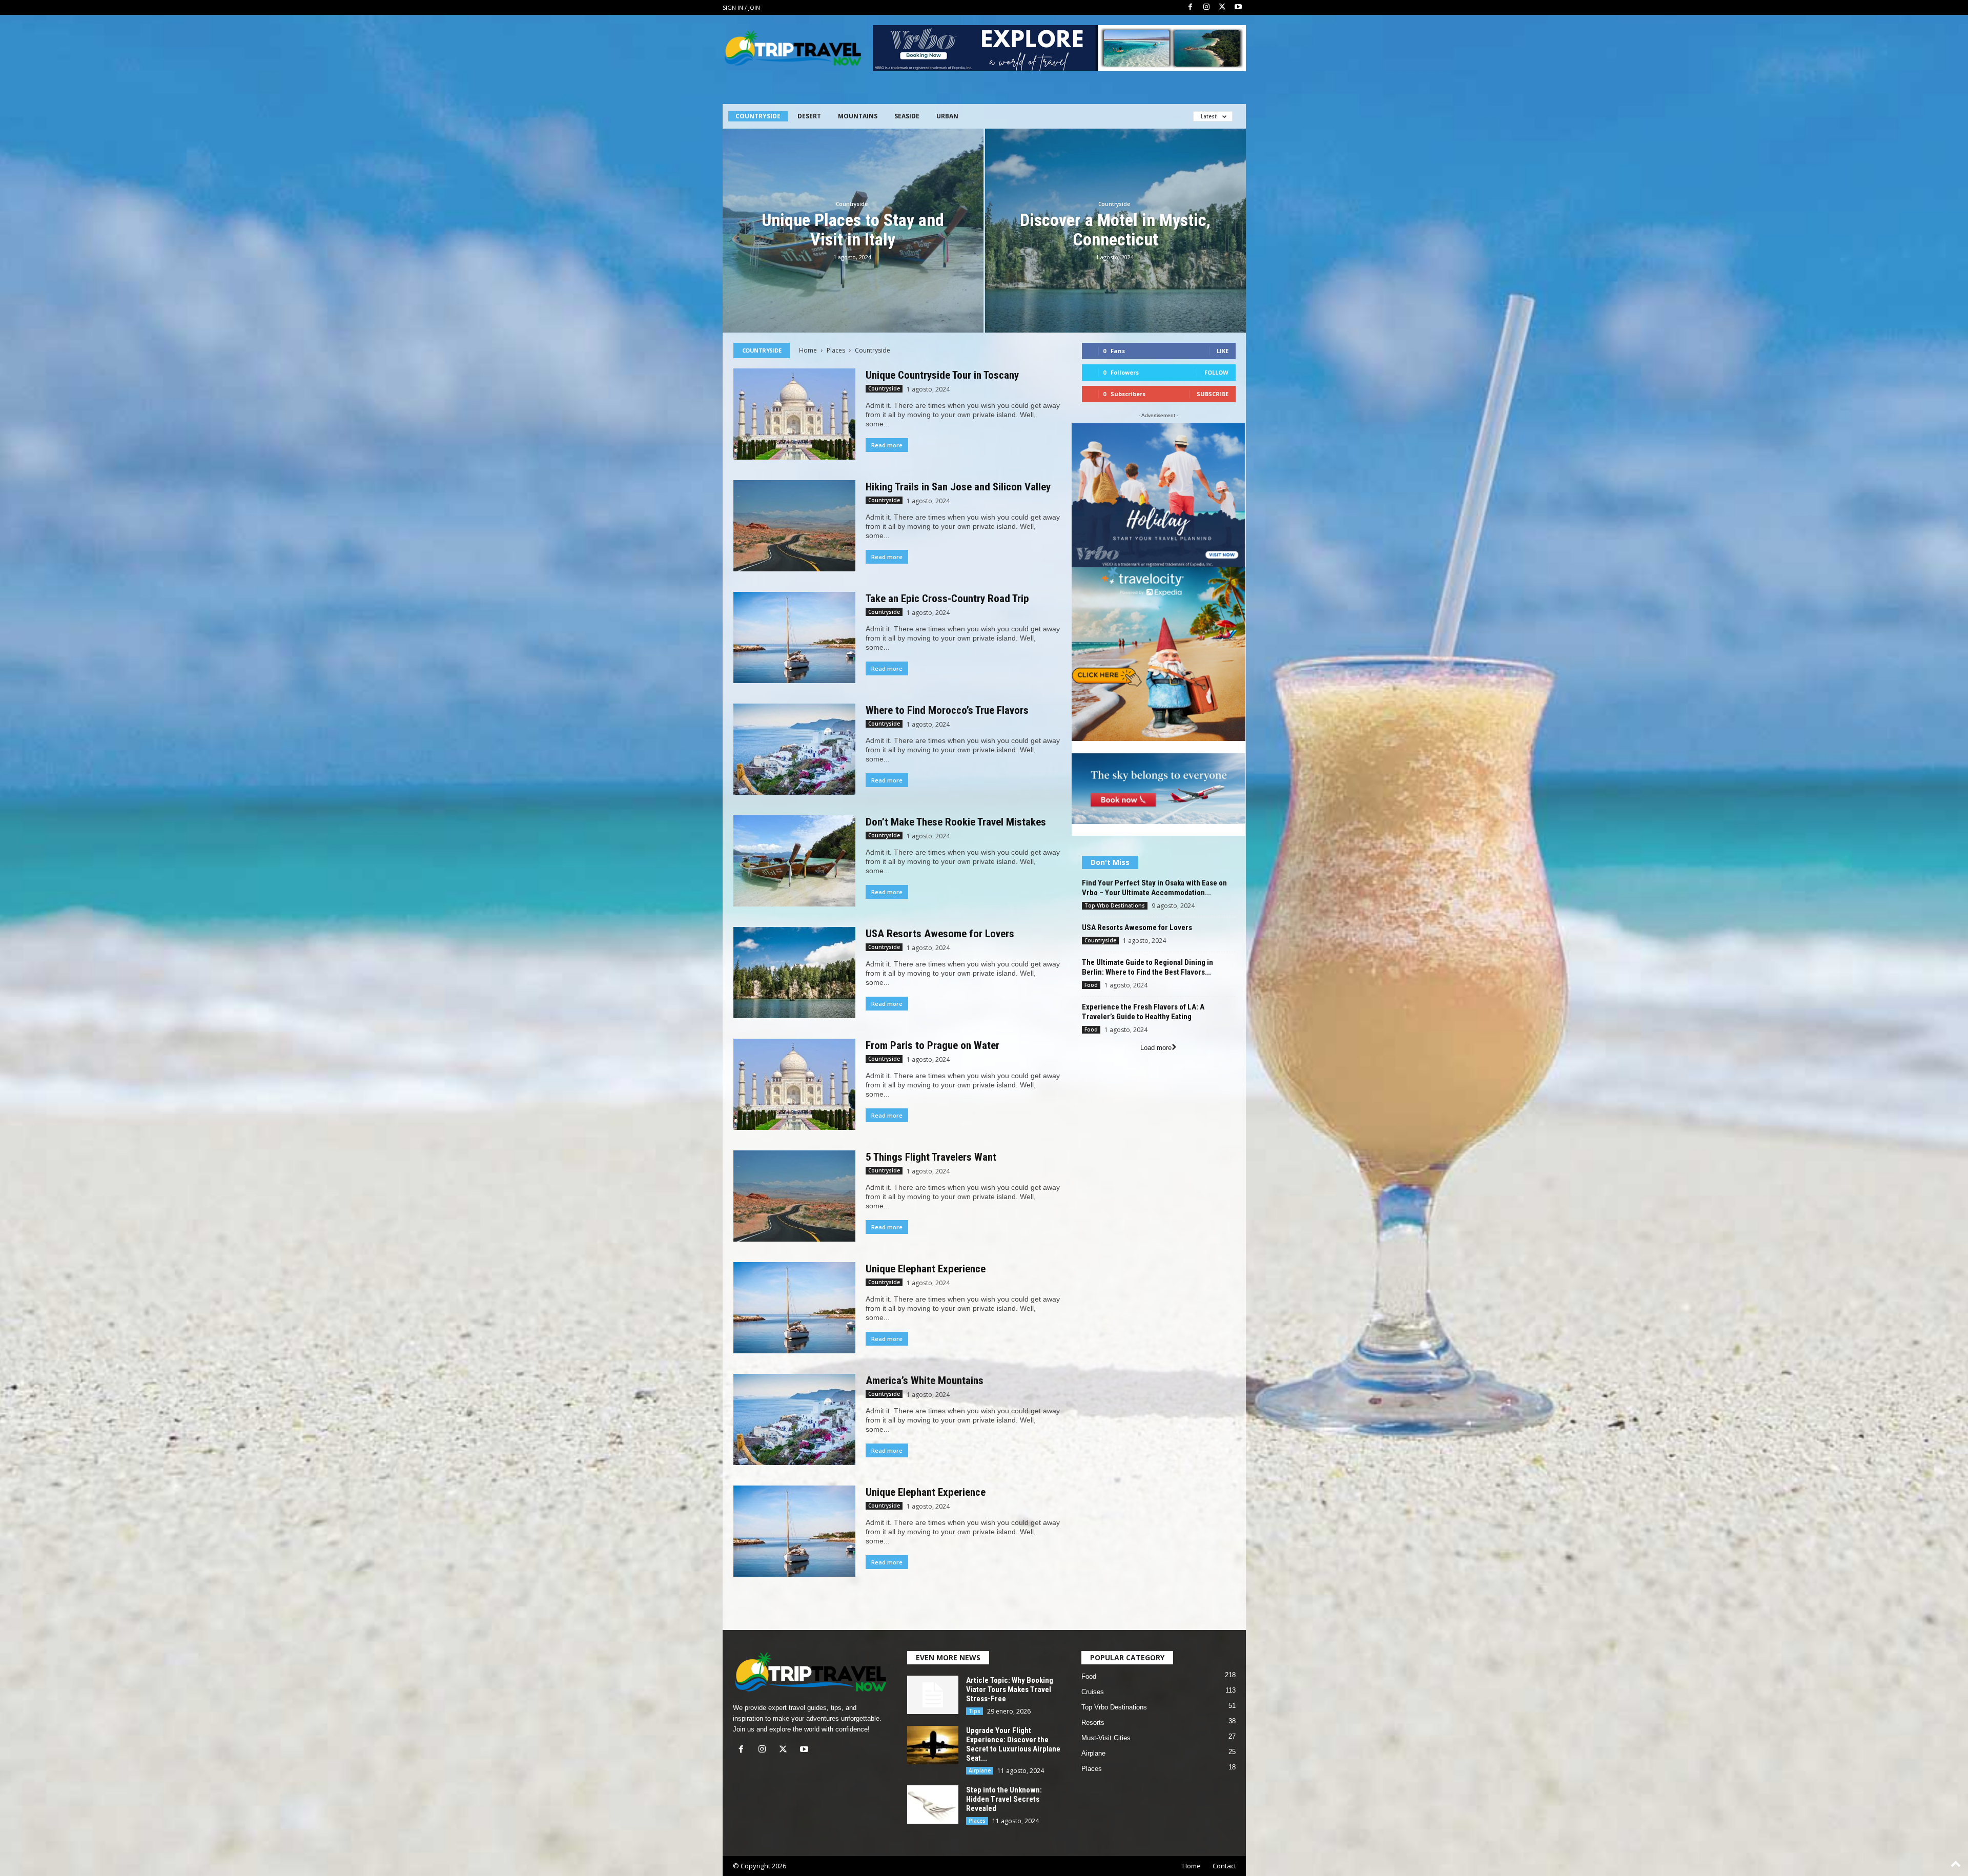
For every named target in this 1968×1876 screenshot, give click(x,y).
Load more (1156, 1048)
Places (836, 350)
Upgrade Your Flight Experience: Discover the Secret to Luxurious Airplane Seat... (1013, 1744)
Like (1223, 351)
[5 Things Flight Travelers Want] (794, 1196)
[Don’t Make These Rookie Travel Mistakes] (794, 861)
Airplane (980, 1770)
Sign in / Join (741, 7)
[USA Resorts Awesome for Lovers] (794, 973)
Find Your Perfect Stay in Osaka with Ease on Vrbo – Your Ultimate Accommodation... (1154, 888)
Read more (887, 445)
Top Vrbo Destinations (1115, 905)
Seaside (907, 116)
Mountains (858, 116)
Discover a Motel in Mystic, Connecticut (1115, 230)
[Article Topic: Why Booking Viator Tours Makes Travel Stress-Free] (933, 1695)
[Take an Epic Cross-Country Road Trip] (794, 637)
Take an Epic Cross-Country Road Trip (947, 599)
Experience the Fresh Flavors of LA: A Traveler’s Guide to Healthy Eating (1143, 1012)
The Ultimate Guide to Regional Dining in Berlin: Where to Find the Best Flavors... (1147, 967)
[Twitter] (1222, 7)
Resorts (1093, 1723)
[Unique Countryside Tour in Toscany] (794, 414)
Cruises (1093, 1692)
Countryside (758, 116)
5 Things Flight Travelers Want (931, 1157)
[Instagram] (1206, 7)
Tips (975, 1711)
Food (1091, 985)
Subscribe (1213, 394)
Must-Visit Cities (1106, 1738)
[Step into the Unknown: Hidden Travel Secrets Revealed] (933, 1805)
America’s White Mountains (925, 1380)
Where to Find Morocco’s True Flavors (947, 710)
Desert (809, 116)
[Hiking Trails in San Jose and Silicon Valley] (794, 526)
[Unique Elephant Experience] (794, 1308)
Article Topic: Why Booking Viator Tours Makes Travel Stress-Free (1010, 1689)
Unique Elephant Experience (926, 1269)
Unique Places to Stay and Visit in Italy (853, 230)
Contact (1224, 1866)
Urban (947, 116)
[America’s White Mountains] (794, 1419)
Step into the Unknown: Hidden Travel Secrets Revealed (1004, 1799)
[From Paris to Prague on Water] (794, 1084)
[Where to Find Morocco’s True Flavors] (794, 749)
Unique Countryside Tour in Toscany (942, 375)
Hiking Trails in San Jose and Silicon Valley (958, 487)
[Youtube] (1238, 7)
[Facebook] (1191, 7)
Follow (1216, 372)
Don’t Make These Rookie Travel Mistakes (956, 822)
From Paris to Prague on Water (932, 1045)
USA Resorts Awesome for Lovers (940, 934)
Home (808, 350)
